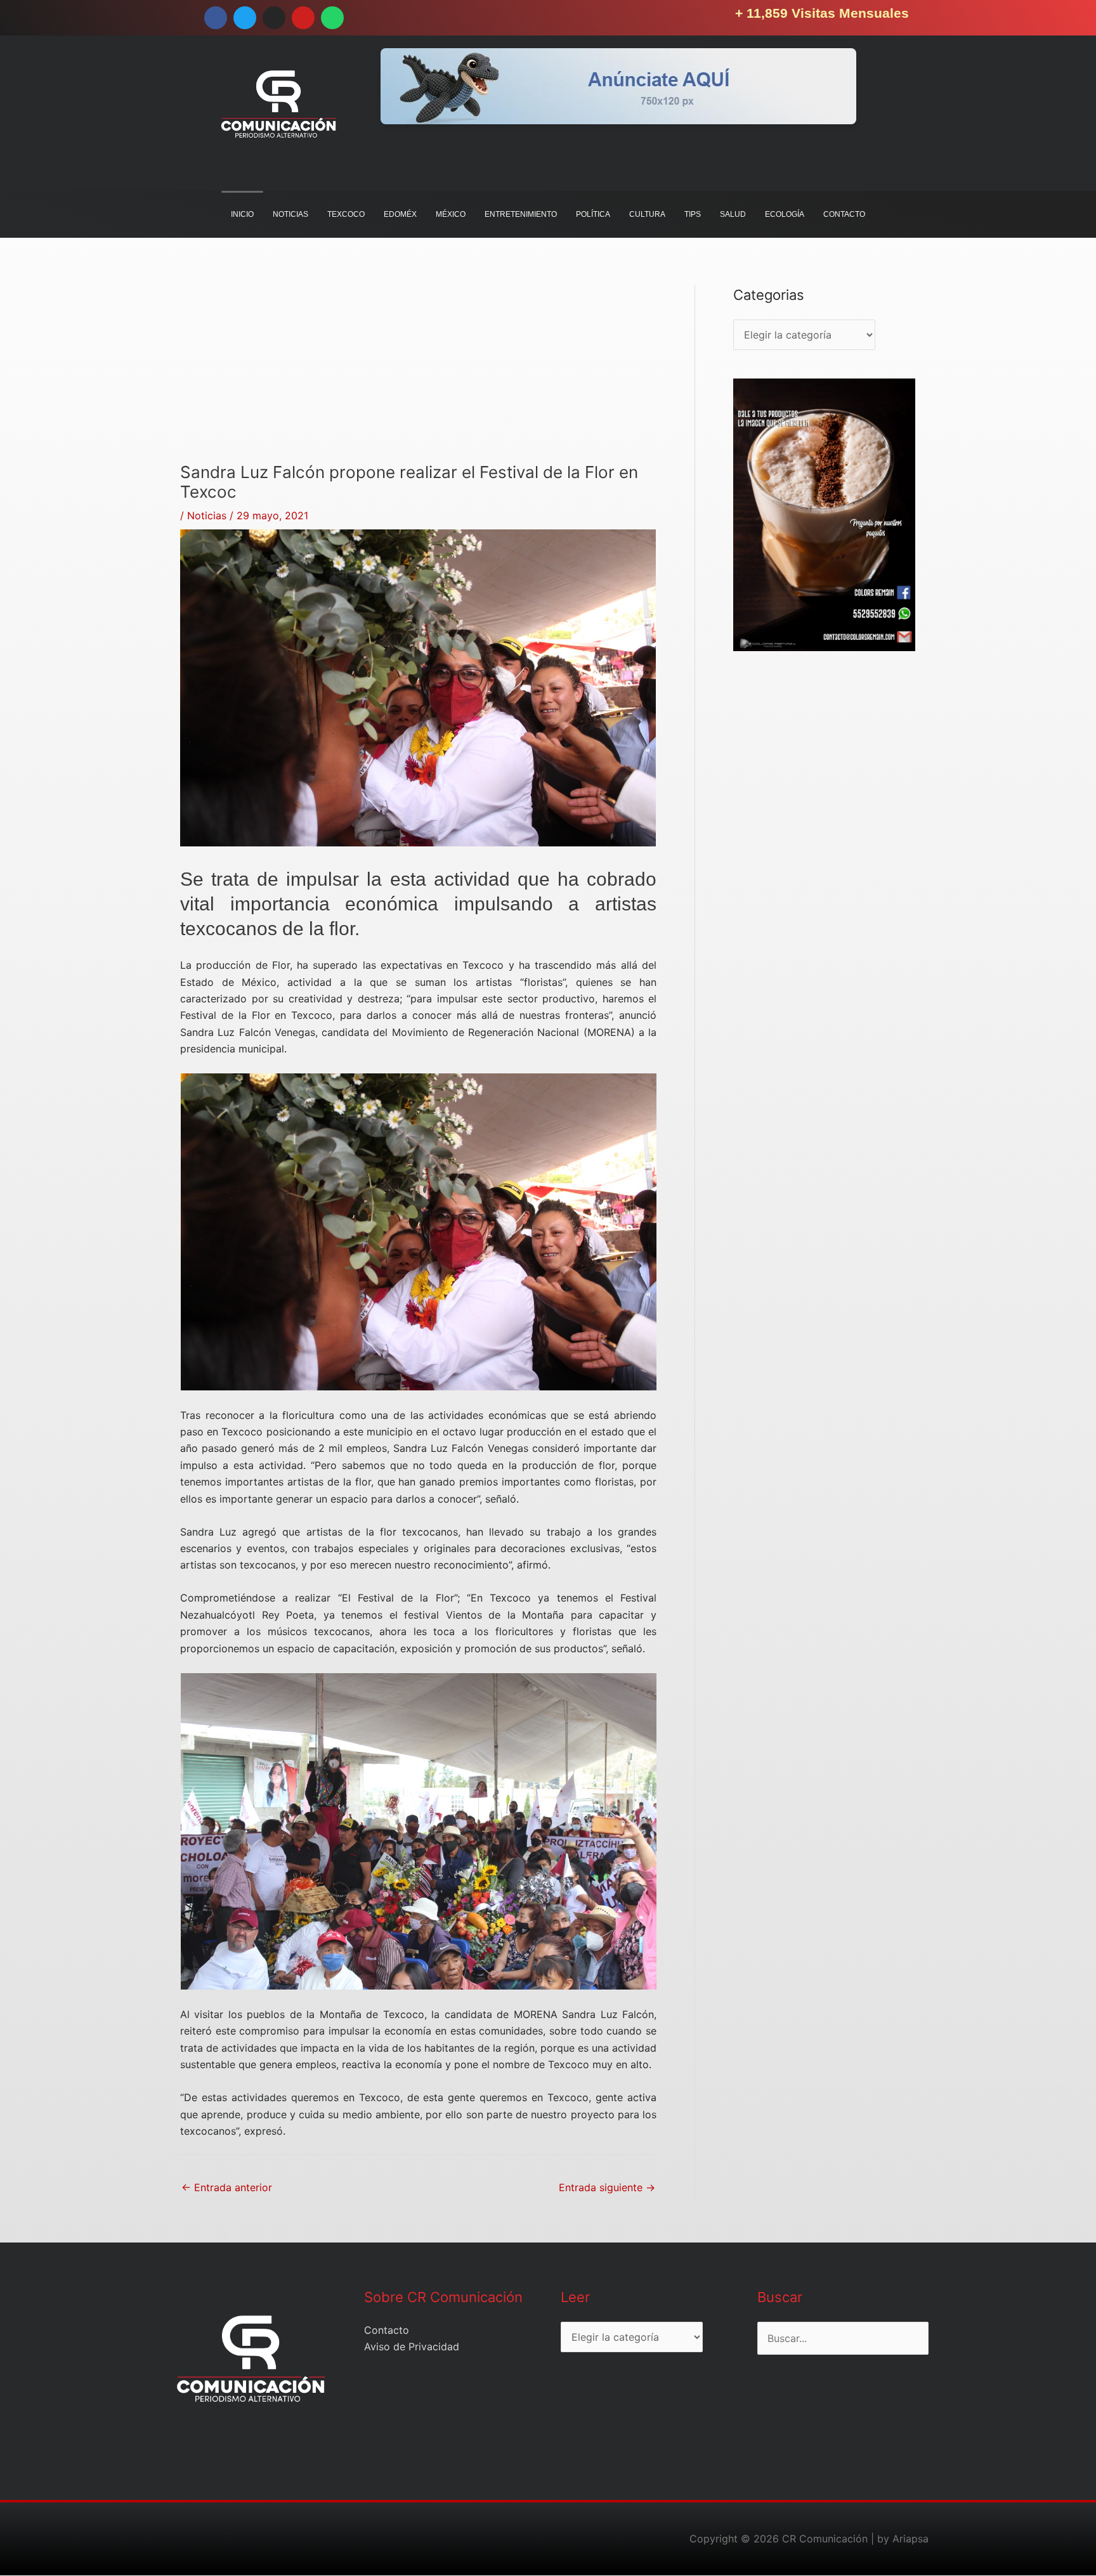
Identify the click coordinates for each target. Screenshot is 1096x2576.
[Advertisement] (418, 373)
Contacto (387, 2330)
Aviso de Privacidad (412, 2346)
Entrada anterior (227, 2187)
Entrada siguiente (607, 2187)
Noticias (207, 515)
